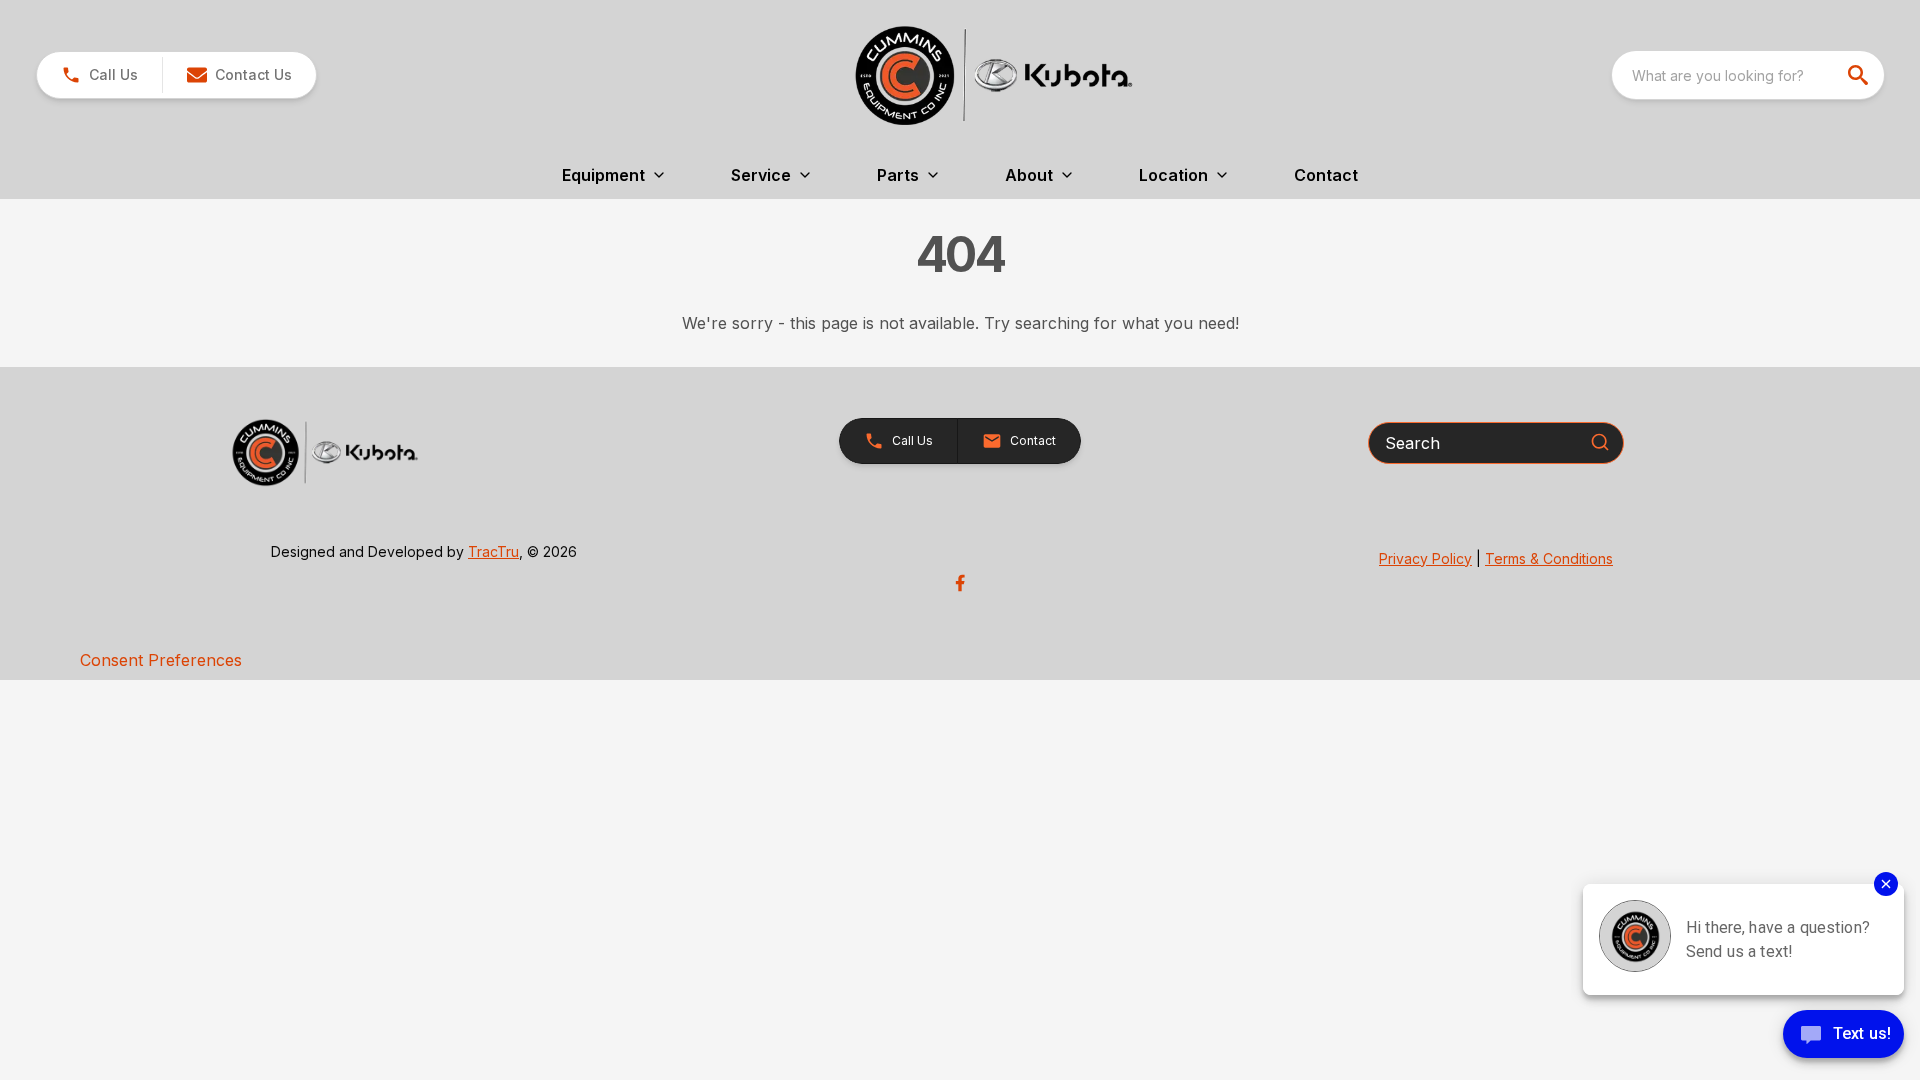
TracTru (493, 551)
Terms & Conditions (1549, 558)
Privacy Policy (1425, 558)
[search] (1860, 75)
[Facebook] (960, 583)
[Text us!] (1843, 1036)
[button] (99, 75)
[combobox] (1748, 75)
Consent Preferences (161, 660)
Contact (1326, 175)
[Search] (1600, 442)
